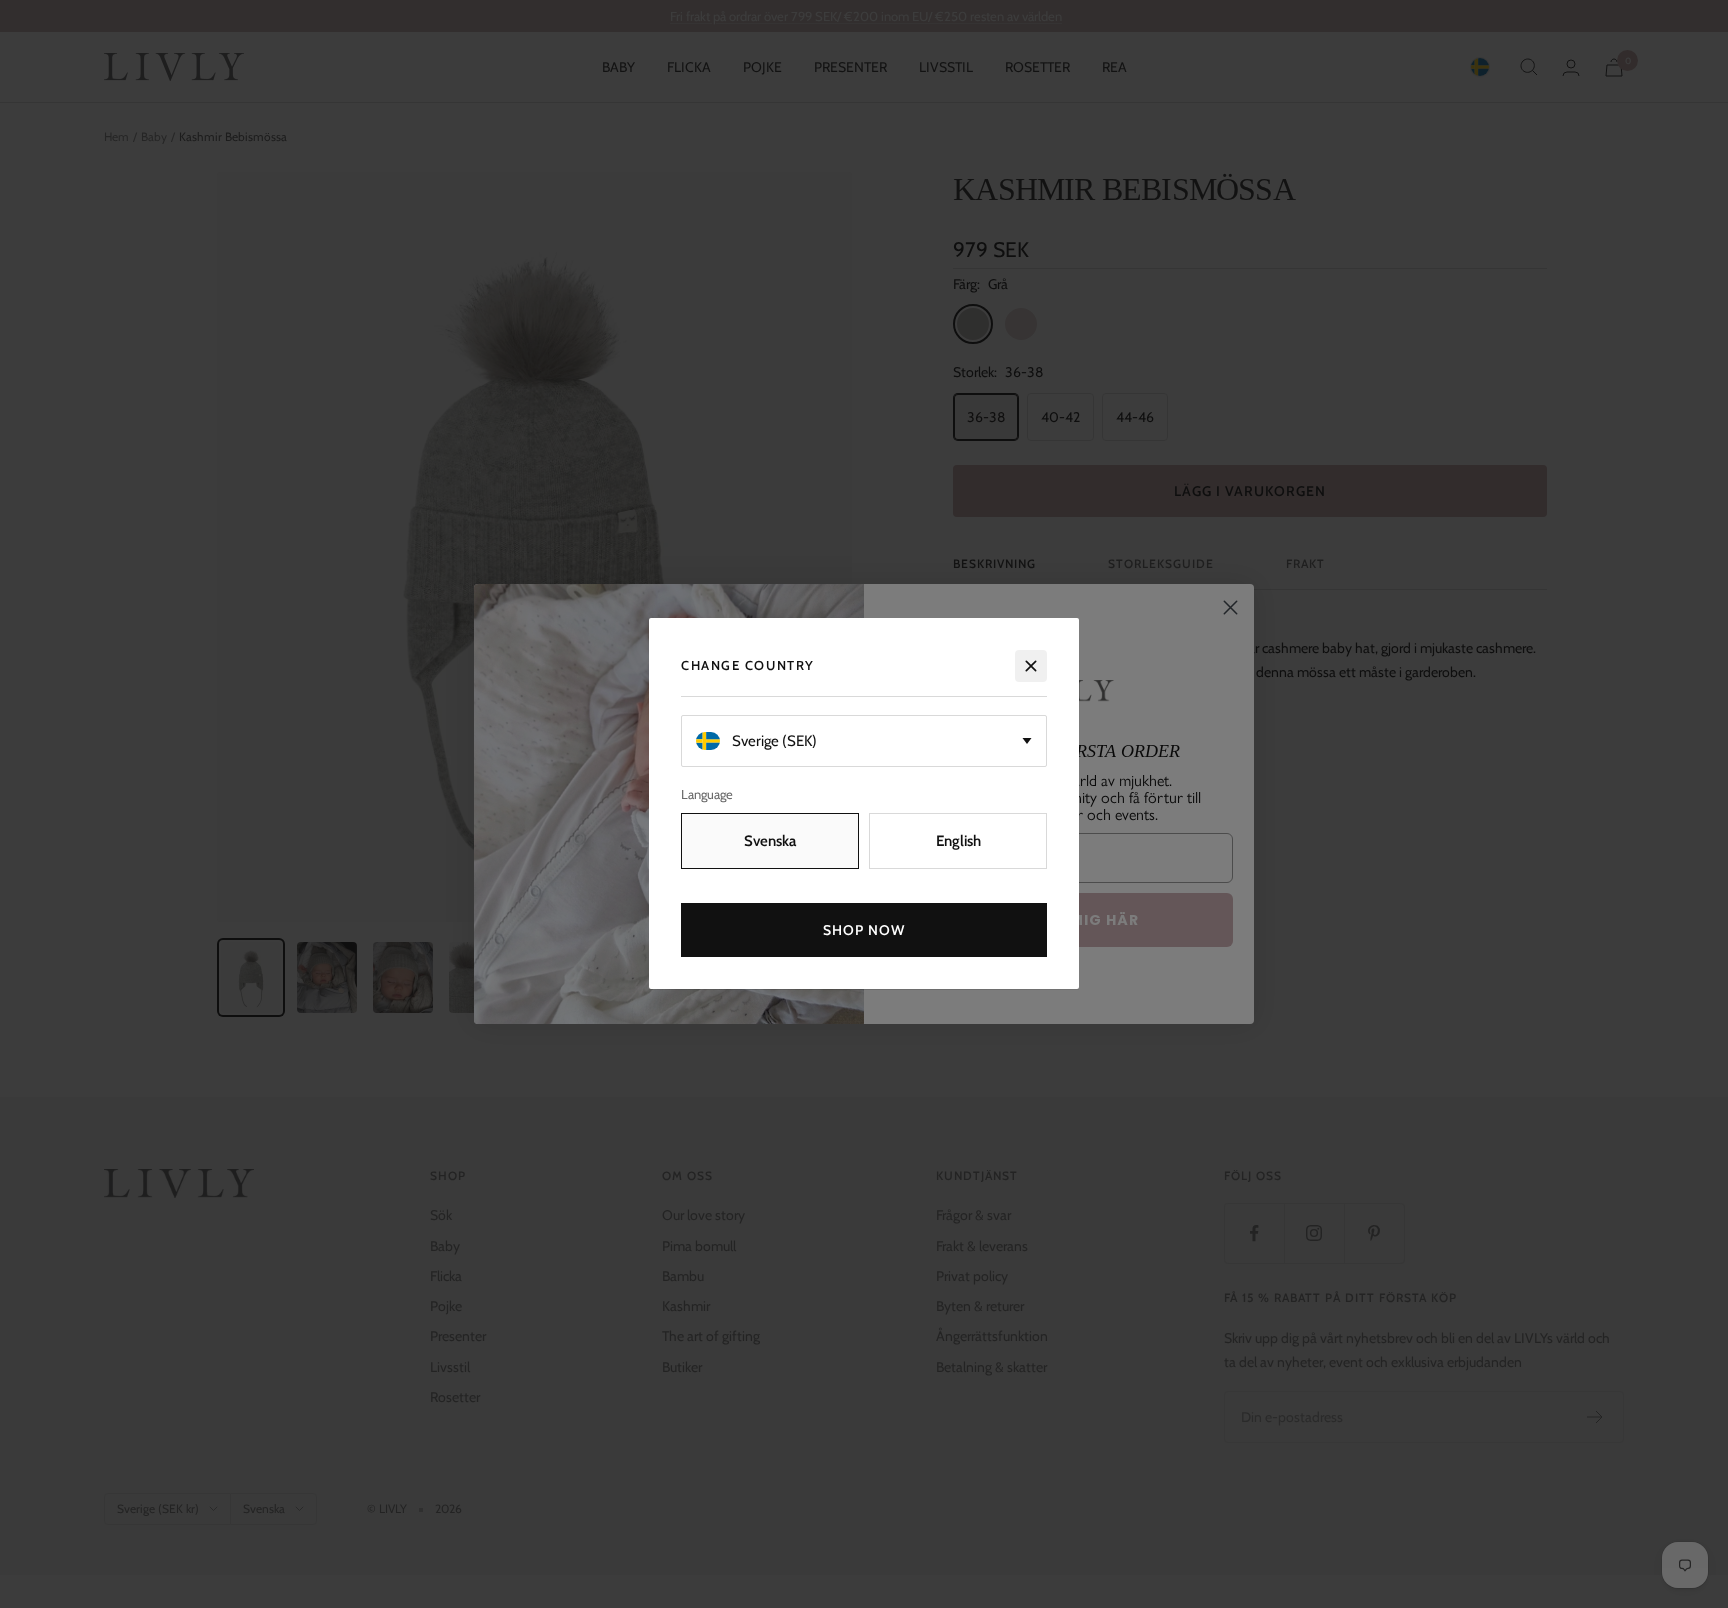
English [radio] (958, 842)
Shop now (864, 931)
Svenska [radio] (770, 842)
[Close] (1031, 666)
